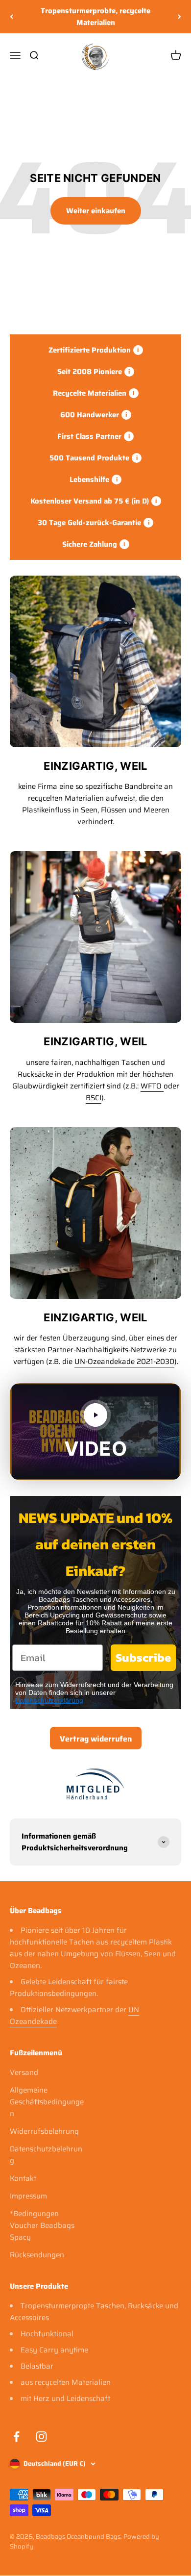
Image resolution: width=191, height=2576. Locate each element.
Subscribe (143, 1657)
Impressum (28, 2196)
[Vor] (179, 17)
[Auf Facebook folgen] (16, 2437)
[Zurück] (12, 17)
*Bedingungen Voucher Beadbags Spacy (42, 2225)
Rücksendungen (37, 2255)
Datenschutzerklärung (49, 1700)
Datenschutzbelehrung (46, 2155)
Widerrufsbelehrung (44, 2131)
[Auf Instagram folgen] (41, 2437)
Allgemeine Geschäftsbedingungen (47, 2102)
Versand (24, 2072)
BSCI (94, 1098)
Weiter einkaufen (96, 211)
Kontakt (23, 2178)
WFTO (152, 1086)
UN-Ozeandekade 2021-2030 (124, 1362)
